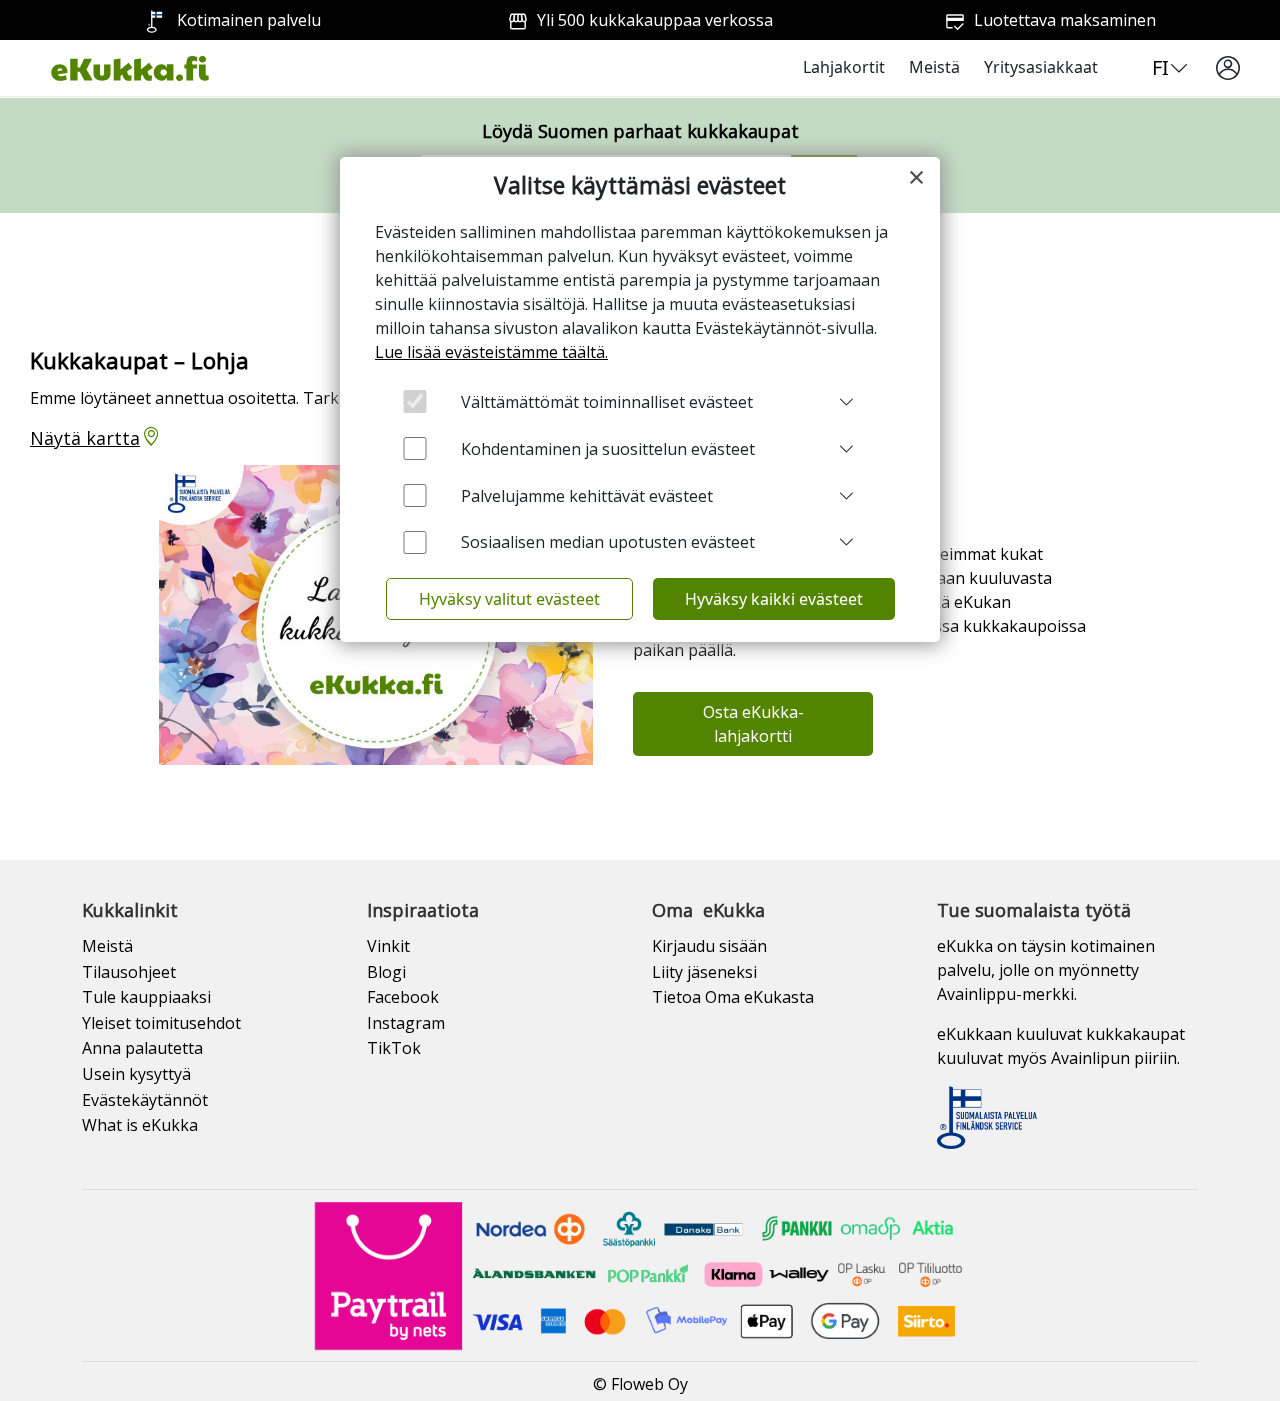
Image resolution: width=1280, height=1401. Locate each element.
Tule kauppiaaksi (146, 997)
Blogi (386, 972)
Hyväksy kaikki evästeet (774, 599)
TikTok (394, 1048)
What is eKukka (140, 1125)
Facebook (403, 997)
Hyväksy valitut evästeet (509, 599)
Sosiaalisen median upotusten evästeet (608, 542)
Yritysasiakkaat (1041, 67)
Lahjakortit (844, 67)
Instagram (406, 1023)
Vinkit (388, 946)
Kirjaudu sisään (709, 946)
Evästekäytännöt (145, 1100)
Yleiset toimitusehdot (161, 1023)
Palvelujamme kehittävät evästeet (587, 496)
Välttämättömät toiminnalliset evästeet (607, 402)
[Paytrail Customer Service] (640, 1274)
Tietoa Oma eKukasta (733, 997)
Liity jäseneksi (704, 972)
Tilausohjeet (129, 972)
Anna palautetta (142, 1048)
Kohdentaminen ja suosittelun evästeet (608, 449)
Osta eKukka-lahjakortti (753, 724)
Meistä (934, 67)
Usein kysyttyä (136, 1074)
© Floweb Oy (640, 1384)
